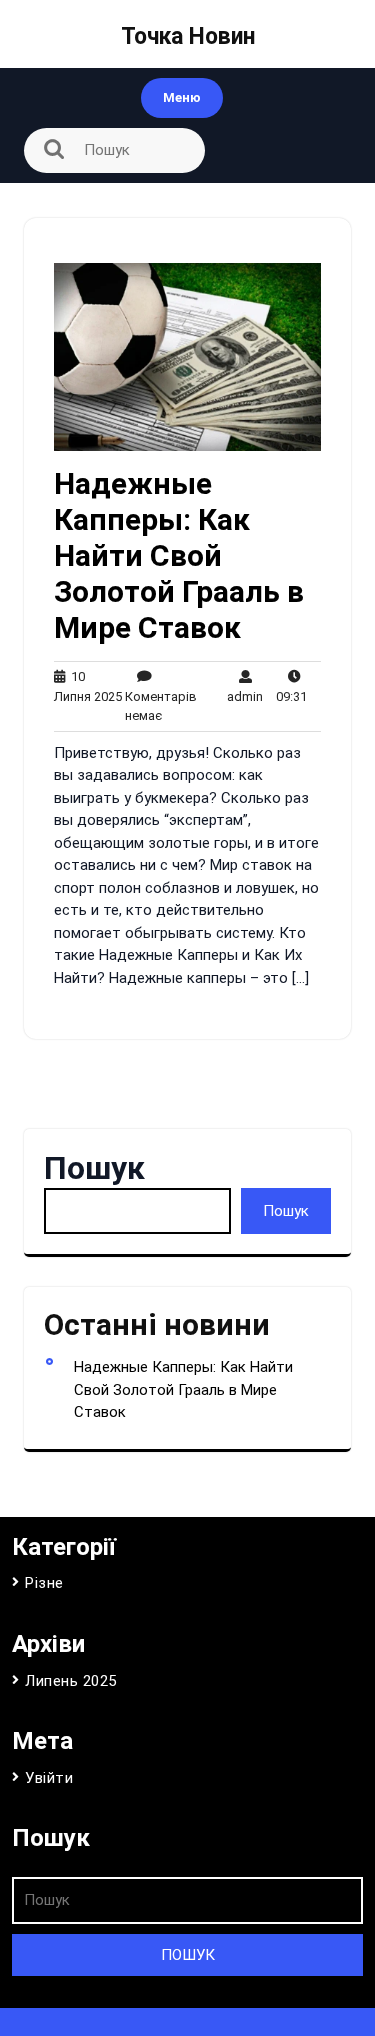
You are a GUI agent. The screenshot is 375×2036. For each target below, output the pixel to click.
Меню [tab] (182, 97)
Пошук (94, 1168)
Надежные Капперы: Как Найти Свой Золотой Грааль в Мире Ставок (179, 555)
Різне (44, 1583)
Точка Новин (188, 36)
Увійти (49, 1778)
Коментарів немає (161, 696)
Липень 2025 (71, 1681)
